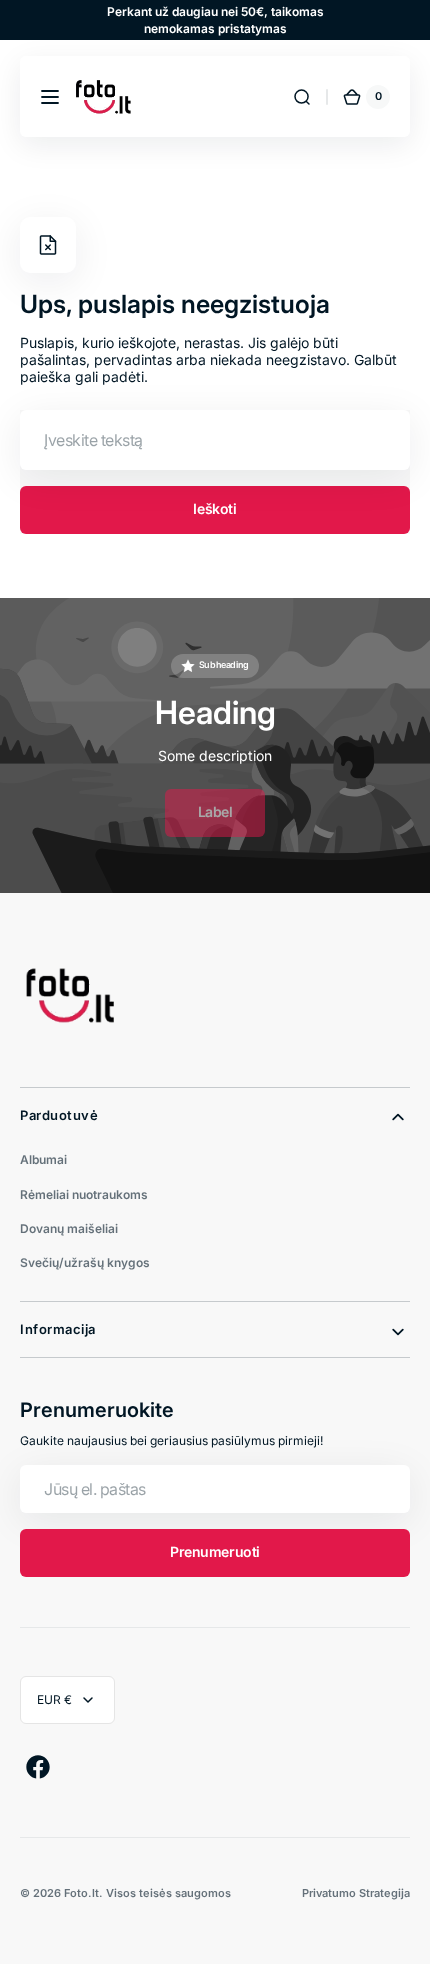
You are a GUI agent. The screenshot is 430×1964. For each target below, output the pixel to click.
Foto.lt (81, 1893)
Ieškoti (214, 508)
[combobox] (215, 440)
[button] (50, 97)
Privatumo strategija (356, 1893)
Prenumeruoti (215, 1551)
